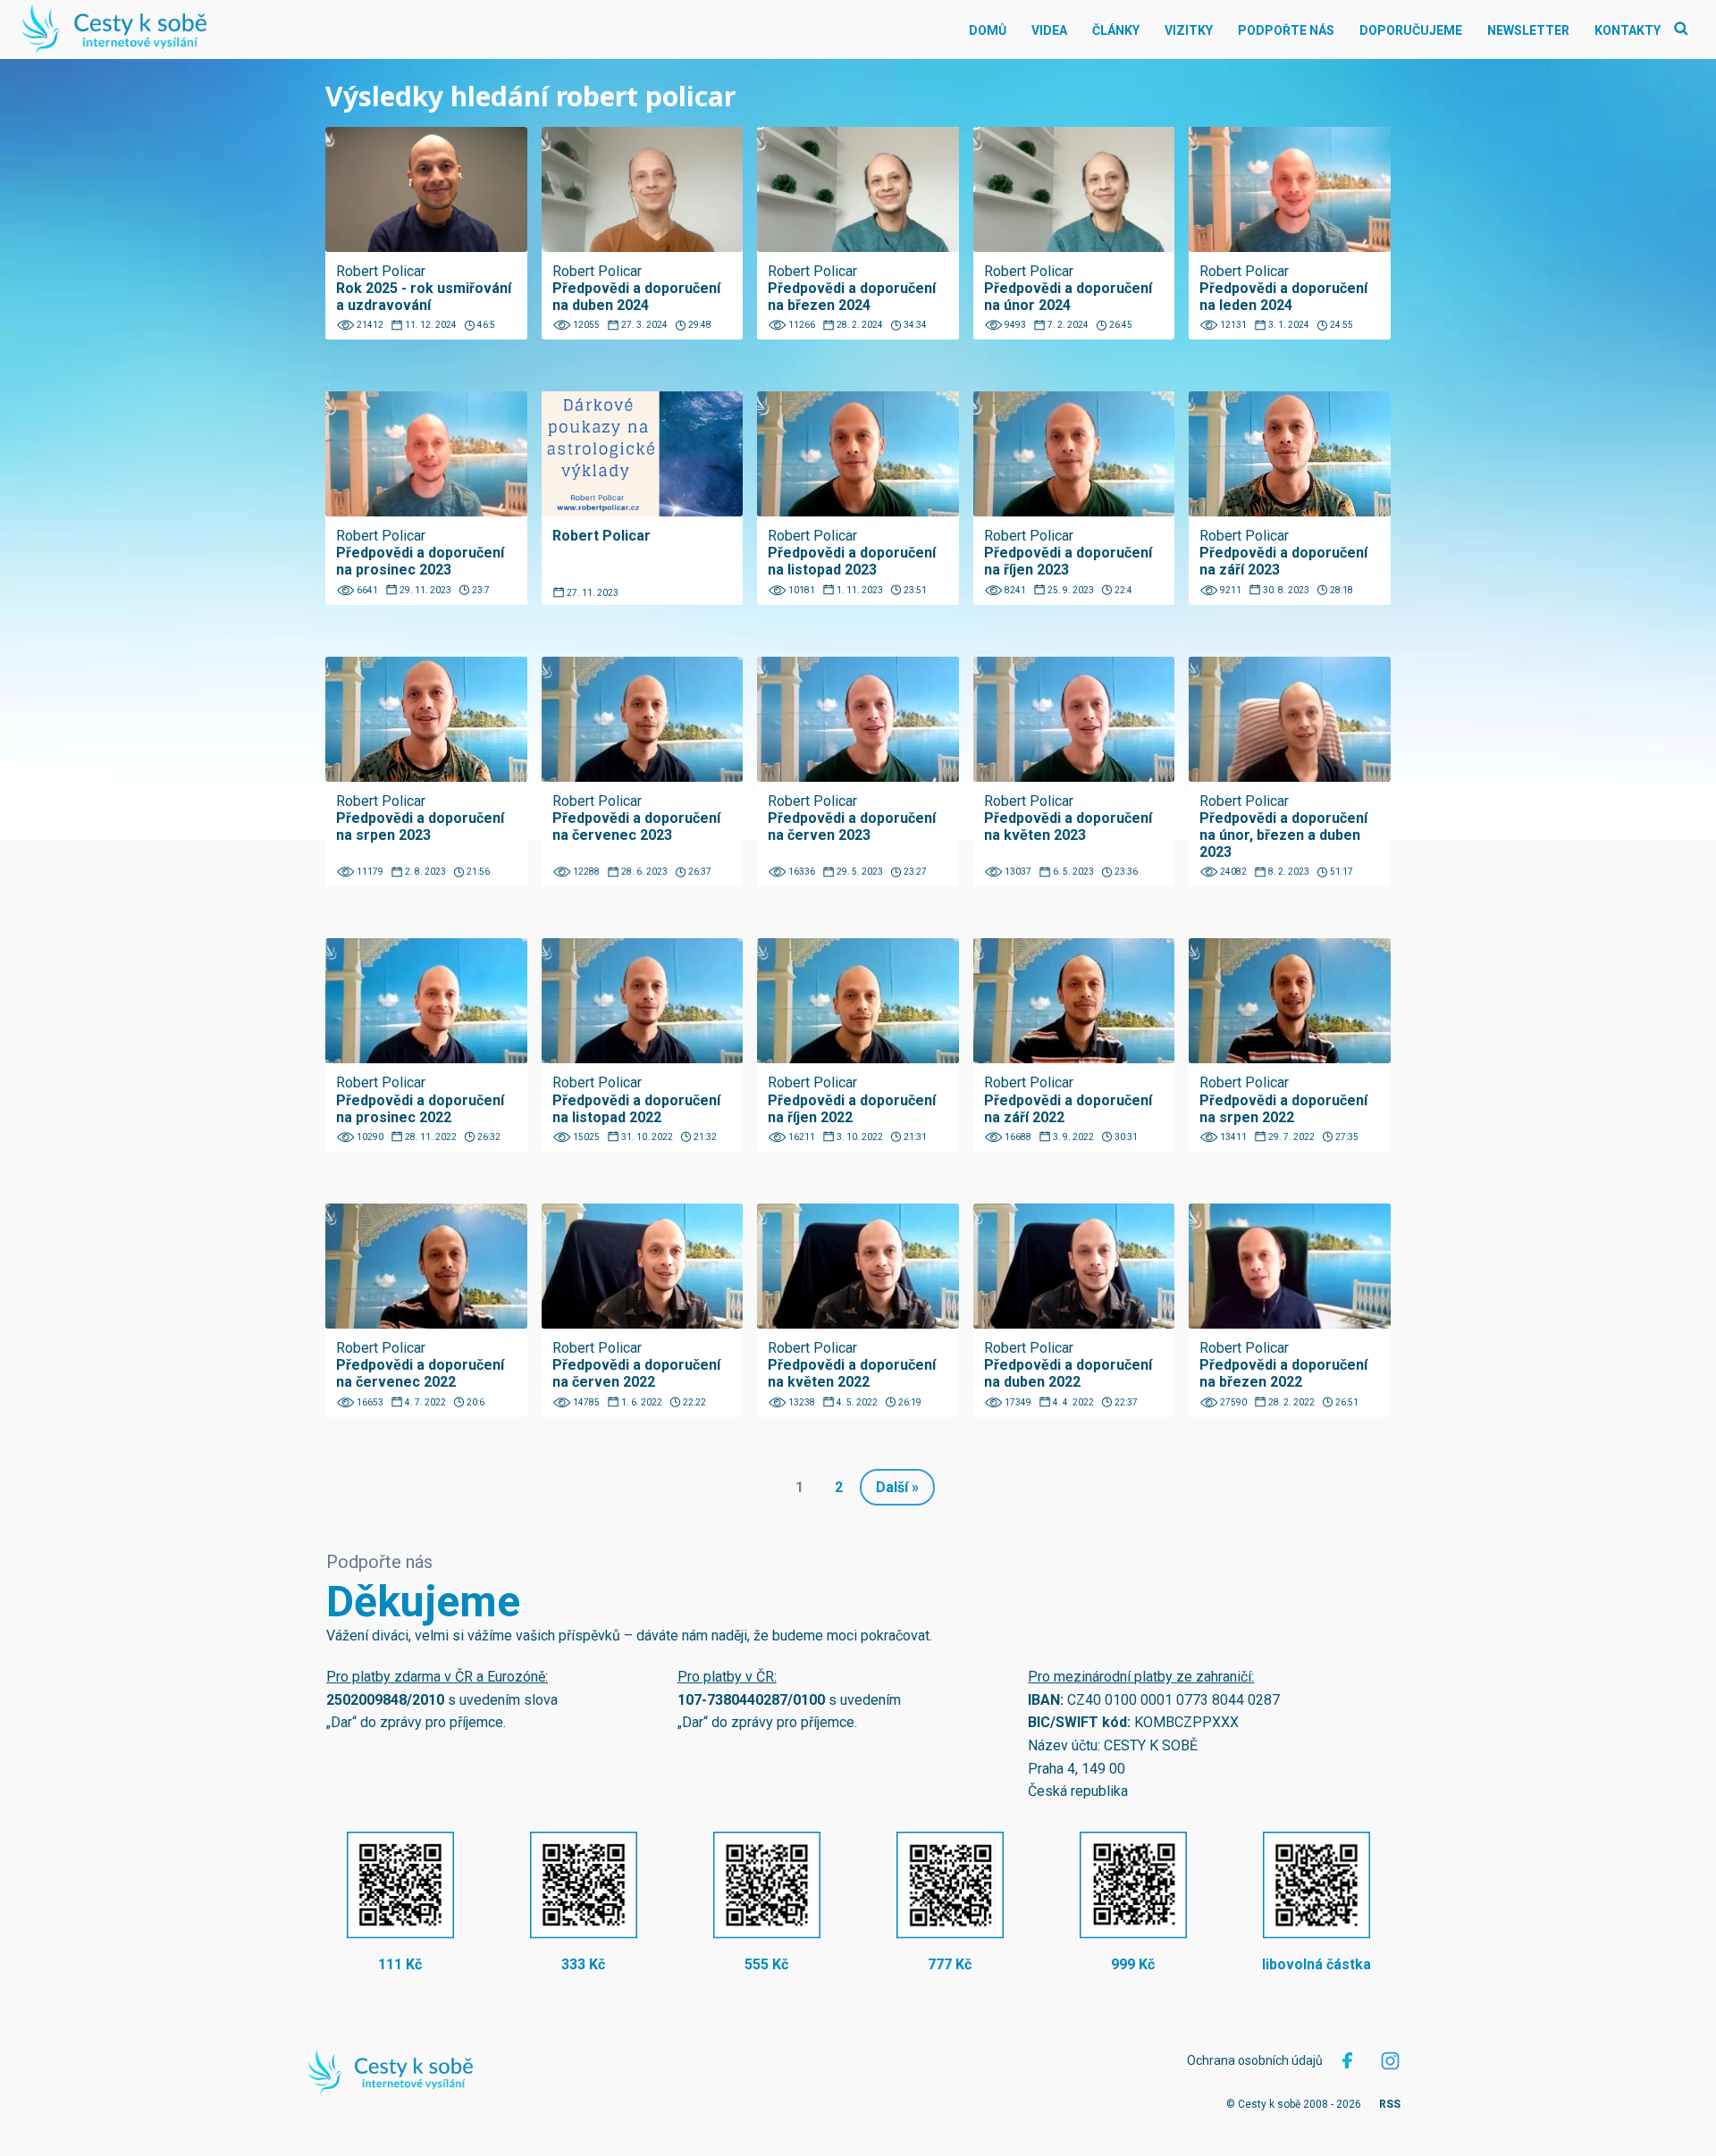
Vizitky (1189, 30)
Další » (897, 1487)
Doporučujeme (1411, 30)
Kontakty (1628, 30)
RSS (1390, 2104)
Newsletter (1528, 30)
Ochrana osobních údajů (1255, 2060)
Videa (1049, 30)
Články (1116, 30)
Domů (988, 30)
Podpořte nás (1286, 30)
